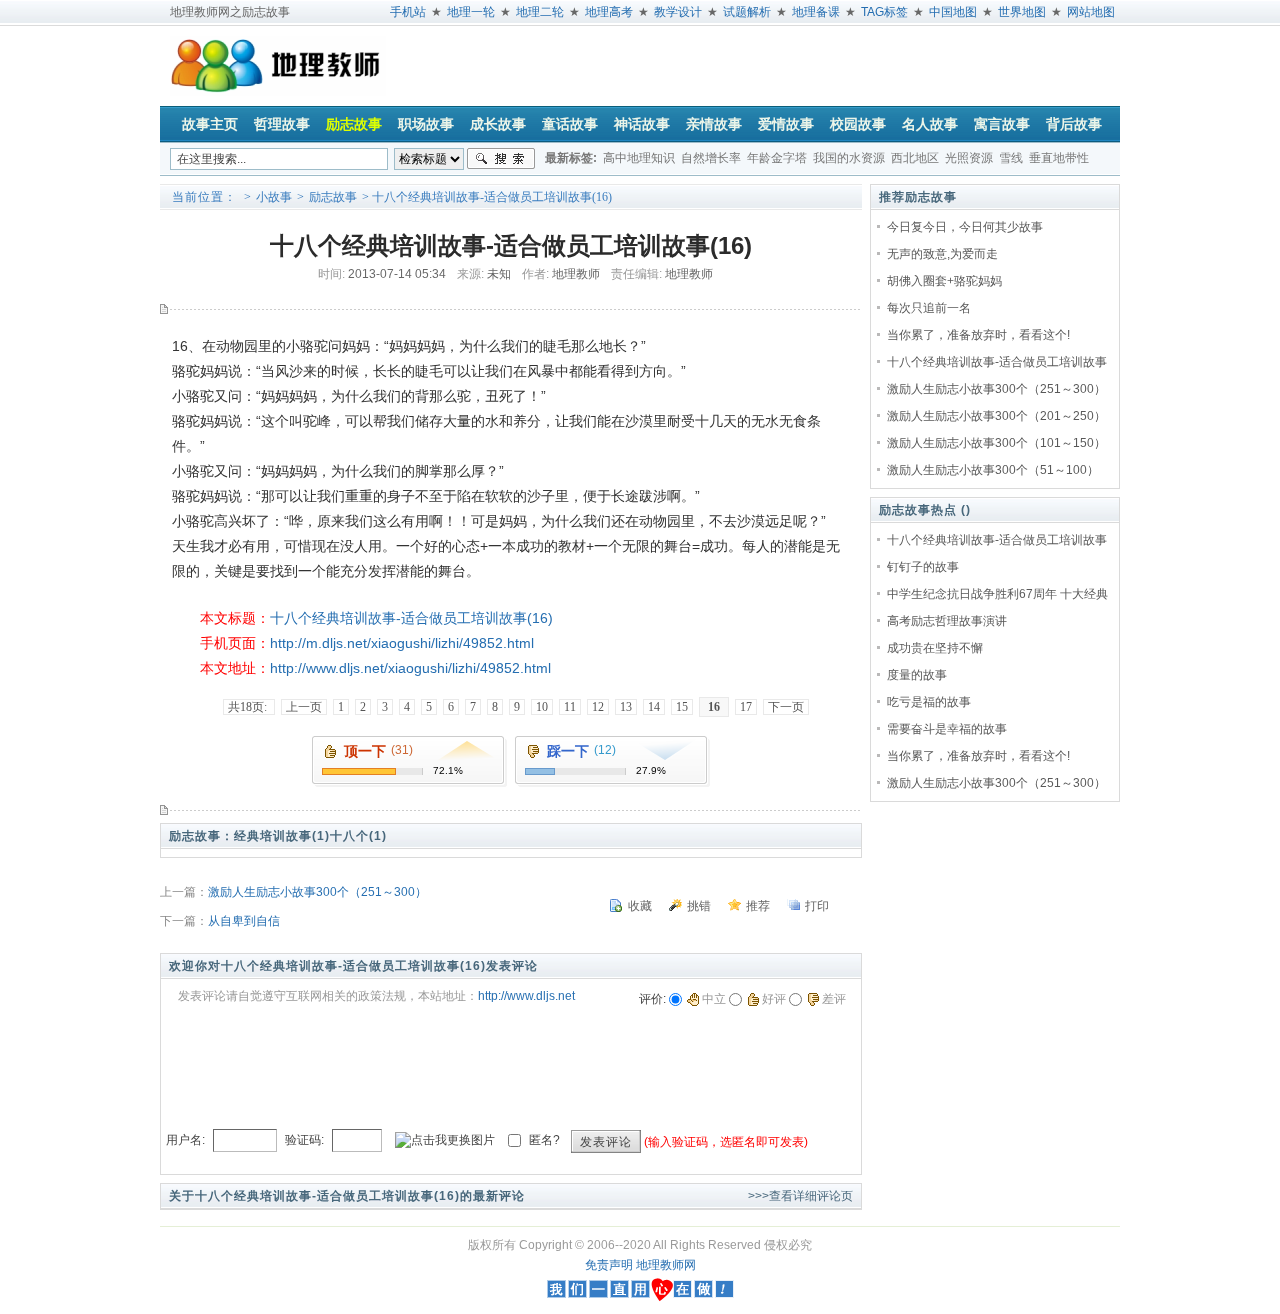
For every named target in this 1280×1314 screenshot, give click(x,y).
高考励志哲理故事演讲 (947, 621)
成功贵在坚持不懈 (935, 648)
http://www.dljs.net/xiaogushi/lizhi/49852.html (410, 668)
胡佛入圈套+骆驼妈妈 (944, 281)
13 (626, 707)
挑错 (699, 906)
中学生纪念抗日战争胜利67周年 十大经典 (997, 594)
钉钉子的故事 (923, 567)
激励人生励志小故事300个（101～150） (996, 443)
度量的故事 (917, 675)
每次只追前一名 (929, 308)
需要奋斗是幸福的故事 (947, 729)
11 (570, 707)
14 (654, 707)
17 (746, 707)
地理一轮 (471, 12)
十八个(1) (358, 836)
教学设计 (678, 12)
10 (542, 707)
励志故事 (333, 197)
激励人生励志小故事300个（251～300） (317, 892)
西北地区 (915, 158)
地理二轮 (540, 12)
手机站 (408, 12)
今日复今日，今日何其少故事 (965, 227)
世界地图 (1022, 12)
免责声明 (609, 1265)
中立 (714, 999)
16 (714, 707)
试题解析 (747, 12)
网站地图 (1091, 12)
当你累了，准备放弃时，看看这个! (978, 335)
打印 (817, 906)
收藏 (640, 906)
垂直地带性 (1059, 158)
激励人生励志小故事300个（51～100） (993, 470)
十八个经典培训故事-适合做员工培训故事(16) (411, 618)
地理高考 (609, 12)
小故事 (274, 197)
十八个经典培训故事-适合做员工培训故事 (997, 362)
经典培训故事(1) (282, 836)
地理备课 (816, 12)
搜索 (501, 159)
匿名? (544, 1140)
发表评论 (606, 1142)
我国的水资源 (849, 158)
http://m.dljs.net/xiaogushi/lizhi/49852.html (402, 643)
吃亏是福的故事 (929, 702)
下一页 (786, 707)
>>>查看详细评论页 (800, 1196)
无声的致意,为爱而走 (942, 254)
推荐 (758, 906)
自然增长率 (711, 158)
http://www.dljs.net (526, 996)
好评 (774, 999)
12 (598, 707)
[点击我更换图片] (445, 1140)
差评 (834, 999)
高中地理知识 (639, 158)
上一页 (304, 707)
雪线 (1011, 158)
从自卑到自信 (244, 921)
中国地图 (953, 12)
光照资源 (969, 158)
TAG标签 (884, 12)
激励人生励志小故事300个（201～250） (996, 416)
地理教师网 (666, 1265)
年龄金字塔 (777, 158)
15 (682, 707)
